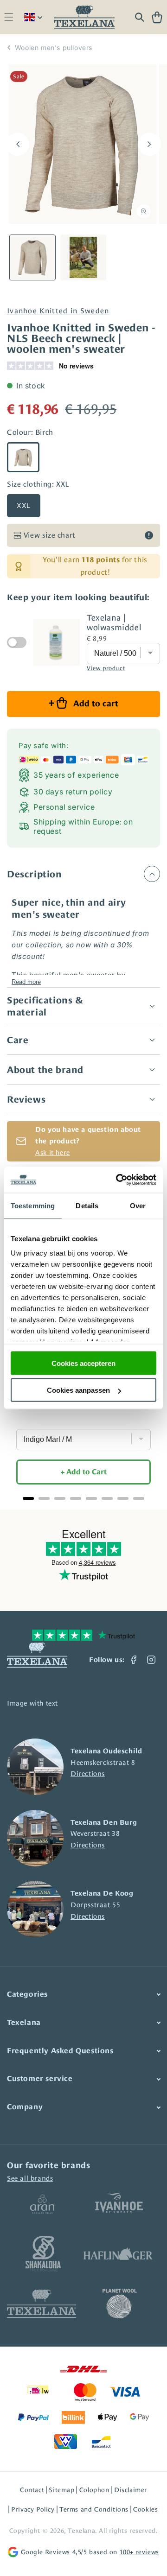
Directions (88, 1773)
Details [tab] (87, 1205)
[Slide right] (149, 144)
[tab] (28, 1498)
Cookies (145, 2509)
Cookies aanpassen (78, 1390)
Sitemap (61, 2490)
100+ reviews (139, 2552)
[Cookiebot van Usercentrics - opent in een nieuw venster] (118, 1180)
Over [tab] (138, 1205)
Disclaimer (131, 2490)
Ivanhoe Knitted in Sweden (58, 311)
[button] (9, 17)
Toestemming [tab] (33, 1205)
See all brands (30, 2178)
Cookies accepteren (83, 1363)
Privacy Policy (33, 2509)
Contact (32, 2490)
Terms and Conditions (94, 2509)
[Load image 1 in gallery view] (32, 258)
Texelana (81, 2531)
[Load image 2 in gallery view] (83, 258)
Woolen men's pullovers (54, 48)
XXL (24, 505)
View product (106, 668)
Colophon (94, 2490)
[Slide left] (18, 144)
